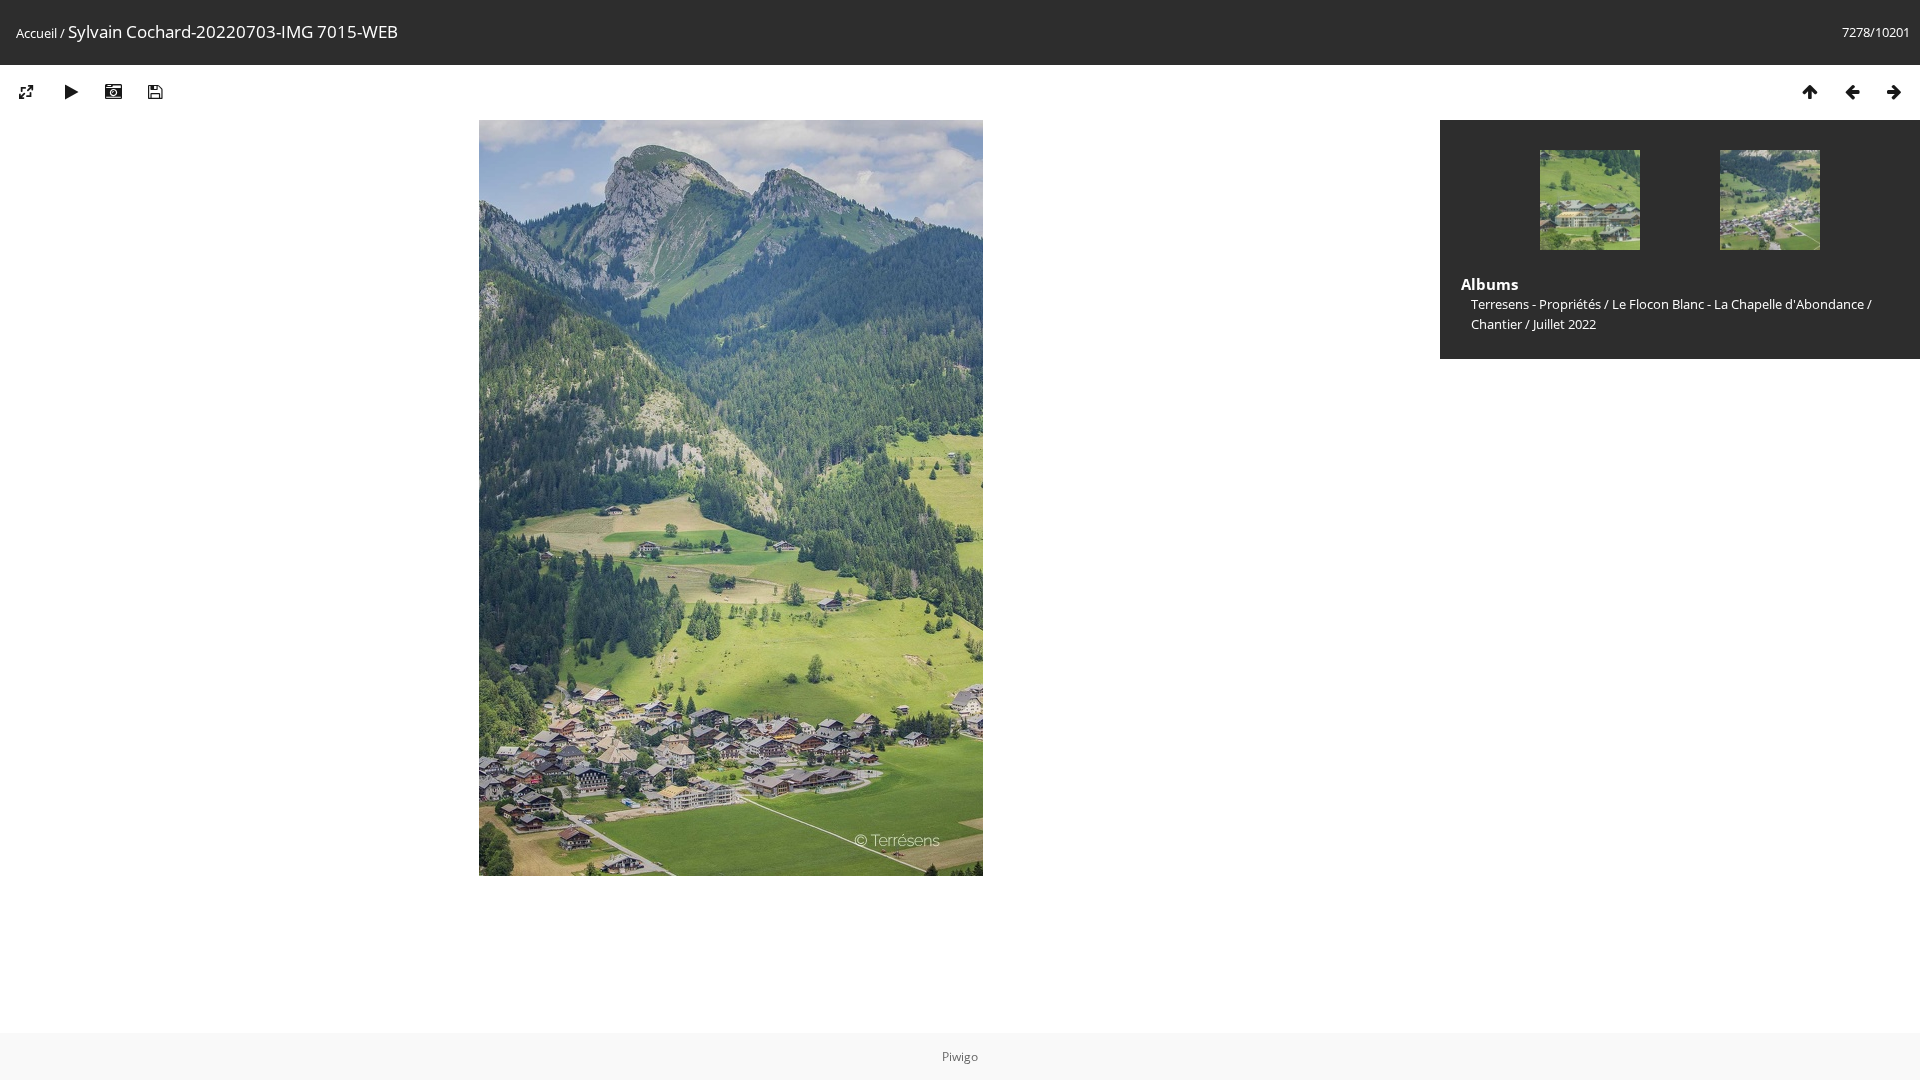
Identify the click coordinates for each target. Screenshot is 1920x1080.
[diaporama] (71, 91)
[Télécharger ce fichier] (155, 91)
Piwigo (960, 1056)
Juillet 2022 (1564, 324)
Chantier (1496, 324)
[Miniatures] (1810, 91)
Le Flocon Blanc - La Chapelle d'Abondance (1738, 304)
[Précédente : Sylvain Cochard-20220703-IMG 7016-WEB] (1852, 91)
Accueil (36, 33)
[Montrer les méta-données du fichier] (113, 91)
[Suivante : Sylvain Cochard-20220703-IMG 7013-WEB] (1894, 91)
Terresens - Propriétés (1536, 304)
